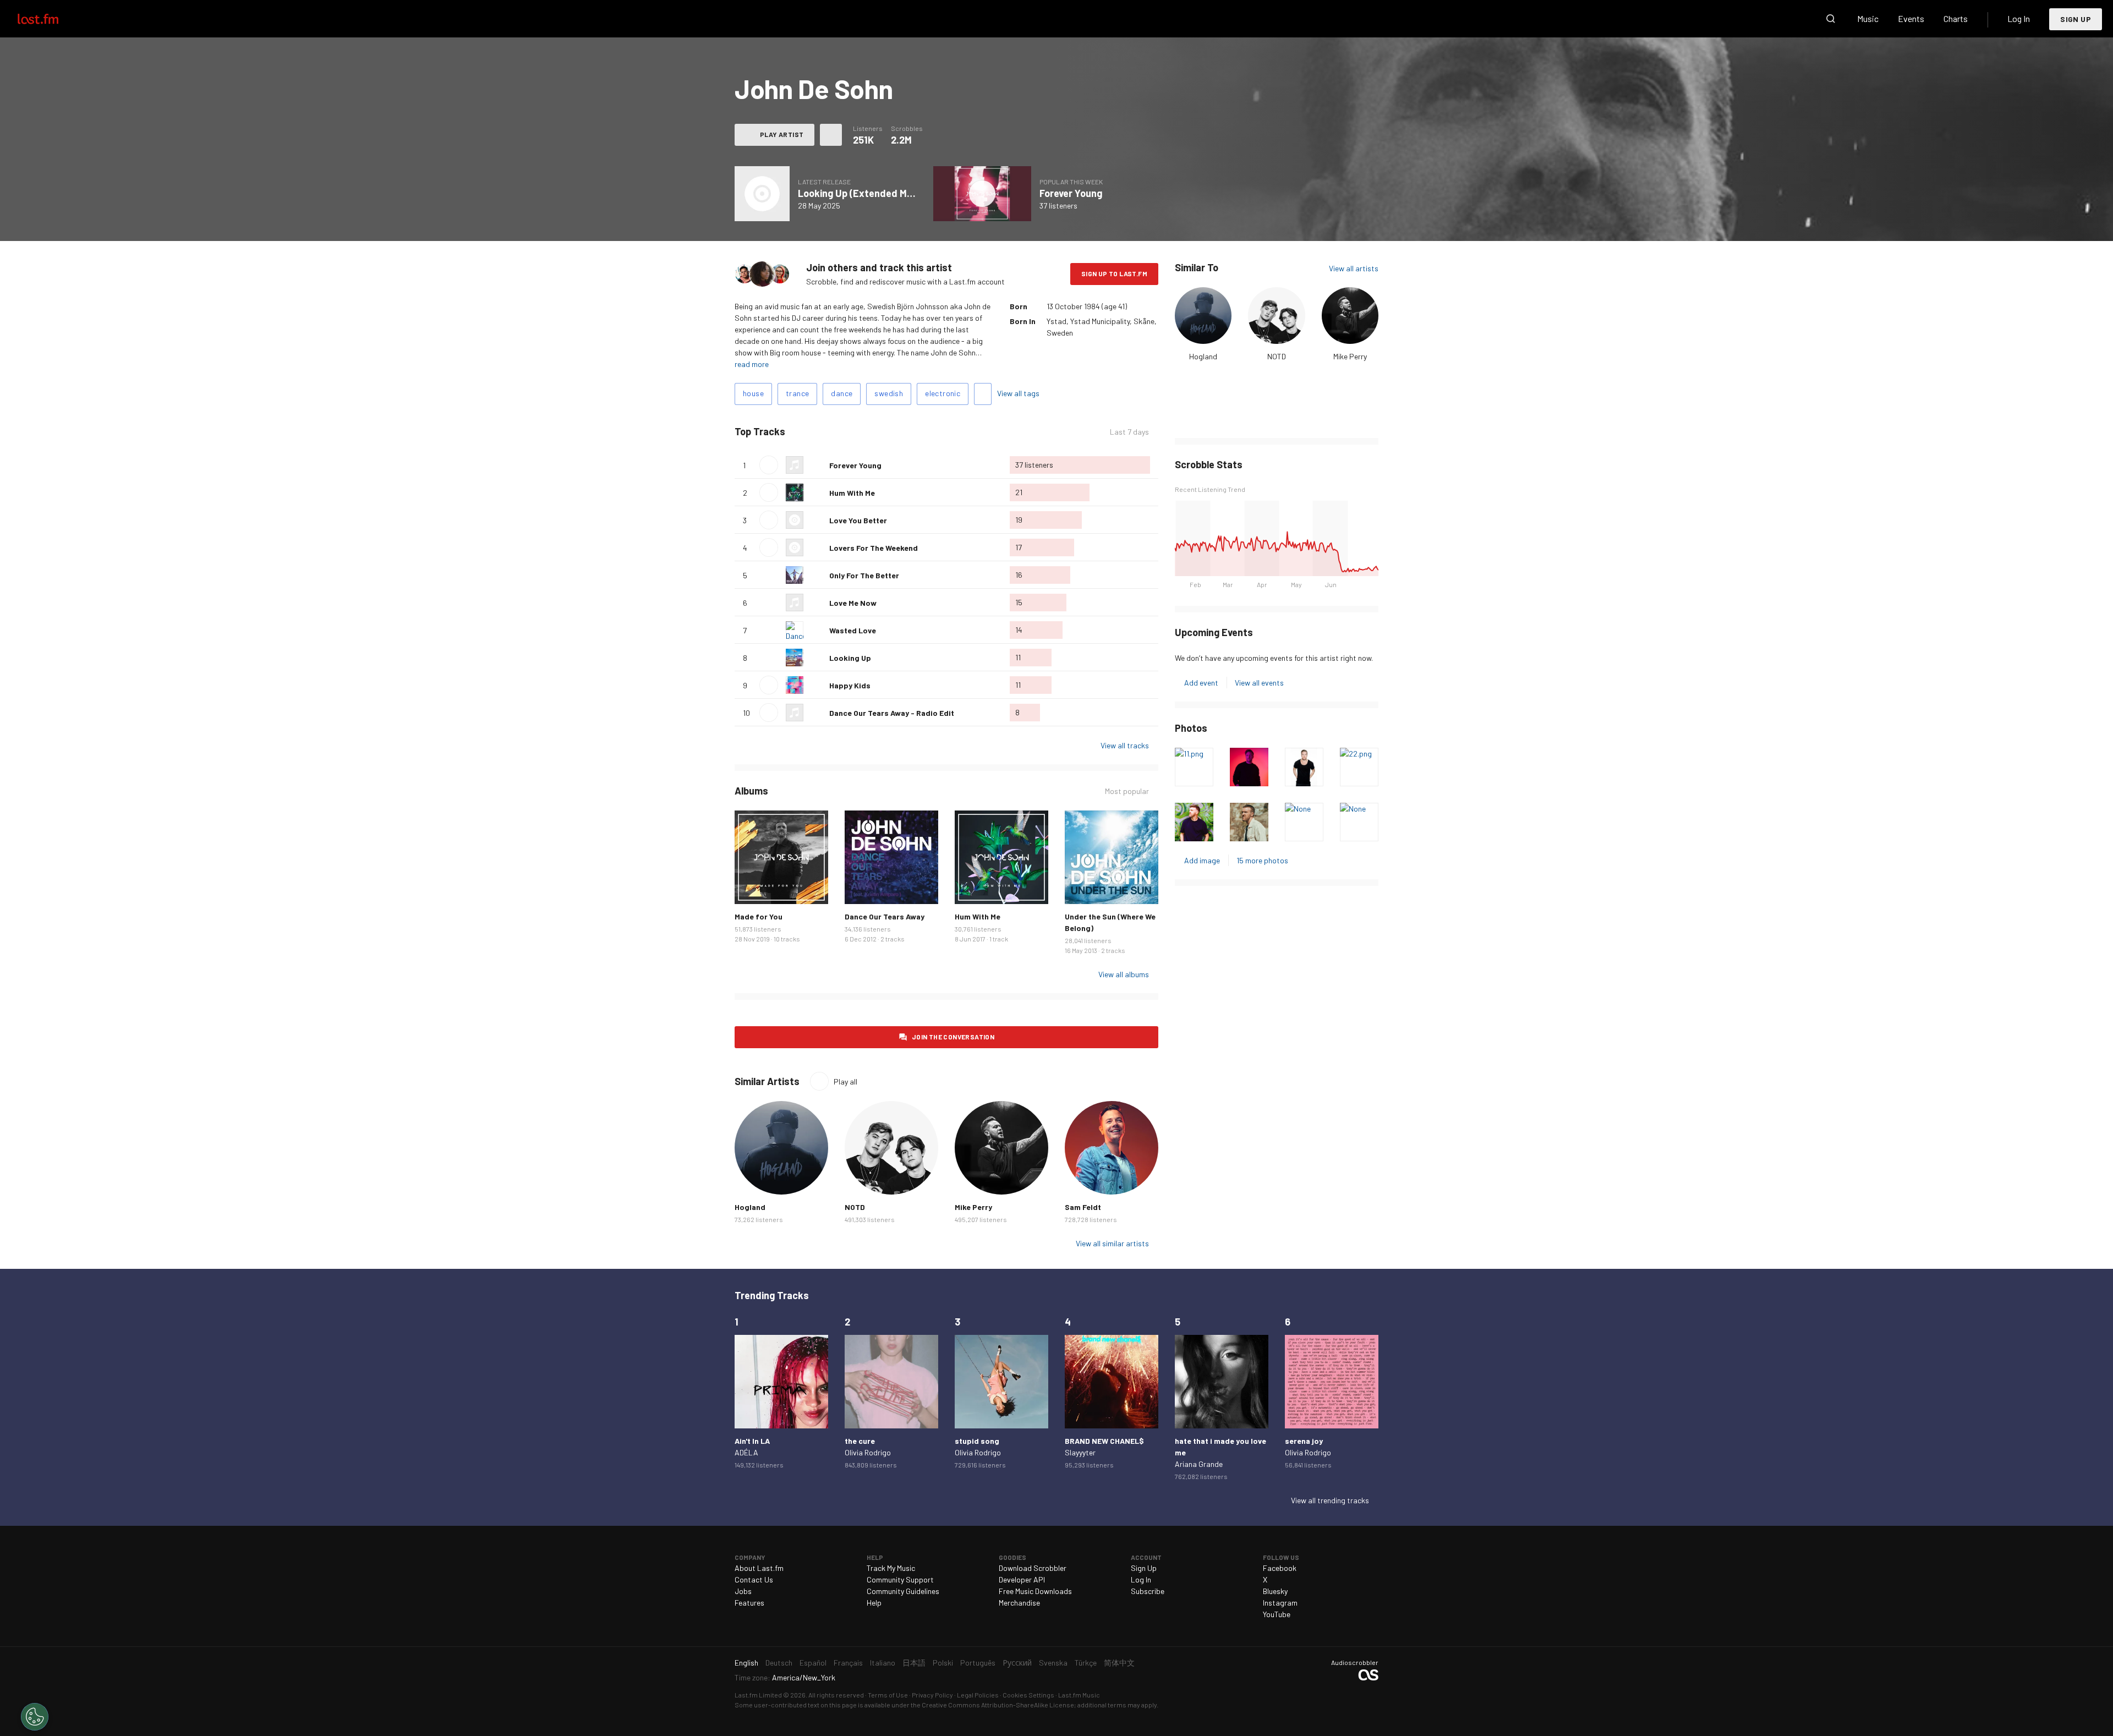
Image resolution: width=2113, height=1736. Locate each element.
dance (842, 393)
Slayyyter (1080, 1452)
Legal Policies (978, 1695)
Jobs (743, 1591)
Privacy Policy (932, 1695)
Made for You (759, 916)
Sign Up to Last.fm (1114, 273)
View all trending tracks (1330, 1500)
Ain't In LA (752, 1441)
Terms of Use (888, 1695)
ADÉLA (746, 1452)
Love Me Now (853, 603)
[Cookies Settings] (35, 1717)
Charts (1956, 18)
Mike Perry (1350, 356)
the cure (860, 1441)
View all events (1259, 683)
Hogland (1203, 356)
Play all (831, 432)
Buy (752, 887)
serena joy (1304, 1441)
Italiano (883, 1663)
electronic (943, 393)
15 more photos (1262, 860)
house (753, 393)
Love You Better (858, 520)
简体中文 (1119, 1663)
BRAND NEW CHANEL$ (1104, 1441)
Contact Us (754, 1579)
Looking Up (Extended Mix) (858, 193)
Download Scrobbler (1033, 1568)
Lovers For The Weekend (874, 548)
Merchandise (1019, 1603)
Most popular (1127, 791)
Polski (943, 1663)
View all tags (1018, 393)
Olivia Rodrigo (868, 1452)
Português (978, 1663)
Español (813, 1663)
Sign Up (2076, 19)
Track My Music (891, 1568)
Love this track (817, 465)
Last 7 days (1129, 432)
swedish (889, 393)
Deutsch (779, 1663)
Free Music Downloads (1035, 1591)
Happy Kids (850, 685)
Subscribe (1148, 1591)
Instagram (1280, 1603)
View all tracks (1125, 745)
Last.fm (51, 19)
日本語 (914, 1663)
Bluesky (1275, 1591)
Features (749, 1603)
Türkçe (1086, 1663)
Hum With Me (852, 493)
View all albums (1124, 974)
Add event (1201, 683)
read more (752, 364)
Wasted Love (853, 630)
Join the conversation (953, 1037)
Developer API (1022, 1579)
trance (797, 393)
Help (874, 1603)
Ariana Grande (1199, 1464)
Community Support (900, 1579)
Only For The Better (864, 575)
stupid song (977, 1441)
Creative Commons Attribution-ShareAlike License (998, 1705)
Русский (1017, 1663)
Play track (769, 465)
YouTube (1277, 1614)
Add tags (983, 394)
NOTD (1277, 356)
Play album (762, 194)
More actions (831, 135)
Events (1911, 18)
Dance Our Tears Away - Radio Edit (892, 713)
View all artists (1354, 268)
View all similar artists (1112, 1243)
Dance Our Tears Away (885, 916)
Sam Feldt (1083, 1207)
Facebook (1280, 1568)
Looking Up (850, 658)
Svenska (1053, 1663)
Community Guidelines (903, 1591)
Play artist (782, 134)
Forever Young (1071, 193)
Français (848, 1663)
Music (1868, 18)
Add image (1202, 860)
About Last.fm (759, 1568)
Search (1831, 19)
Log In (2019, 18)
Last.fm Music (1079, 1695)
